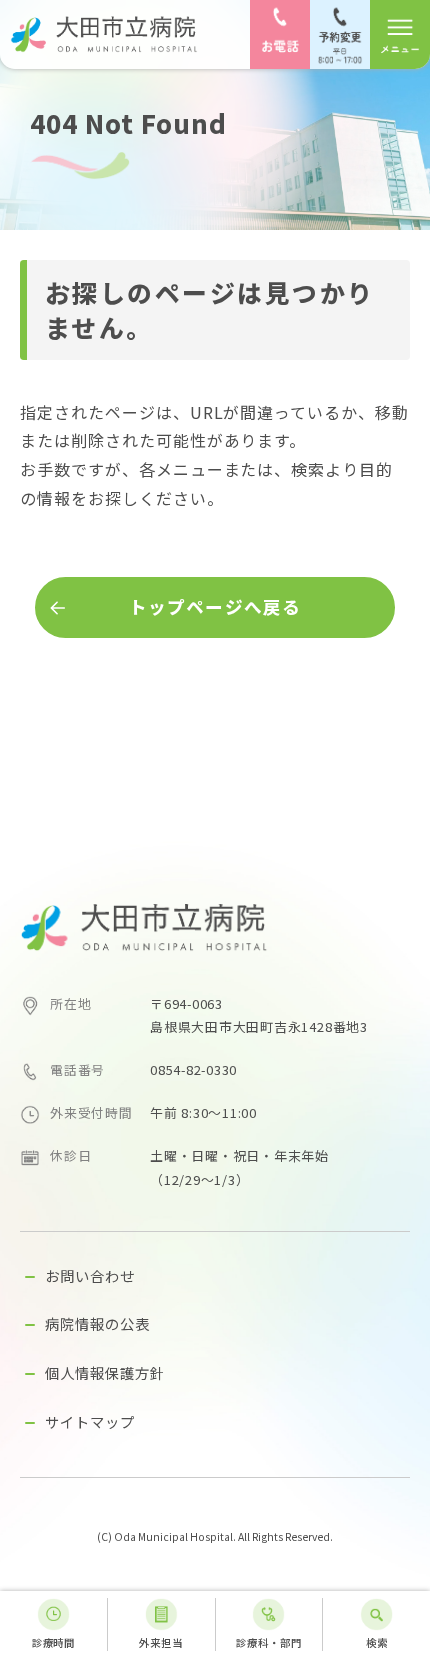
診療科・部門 (269, 1642)
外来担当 (161, 1642)
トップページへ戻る (215, 606)
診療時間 (54, 1642)
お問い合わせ (90, 1275)
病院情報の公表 (97, 1323)
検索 (377, 1642)
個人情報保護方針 (105, 1372)
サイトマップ (90, 1421)
